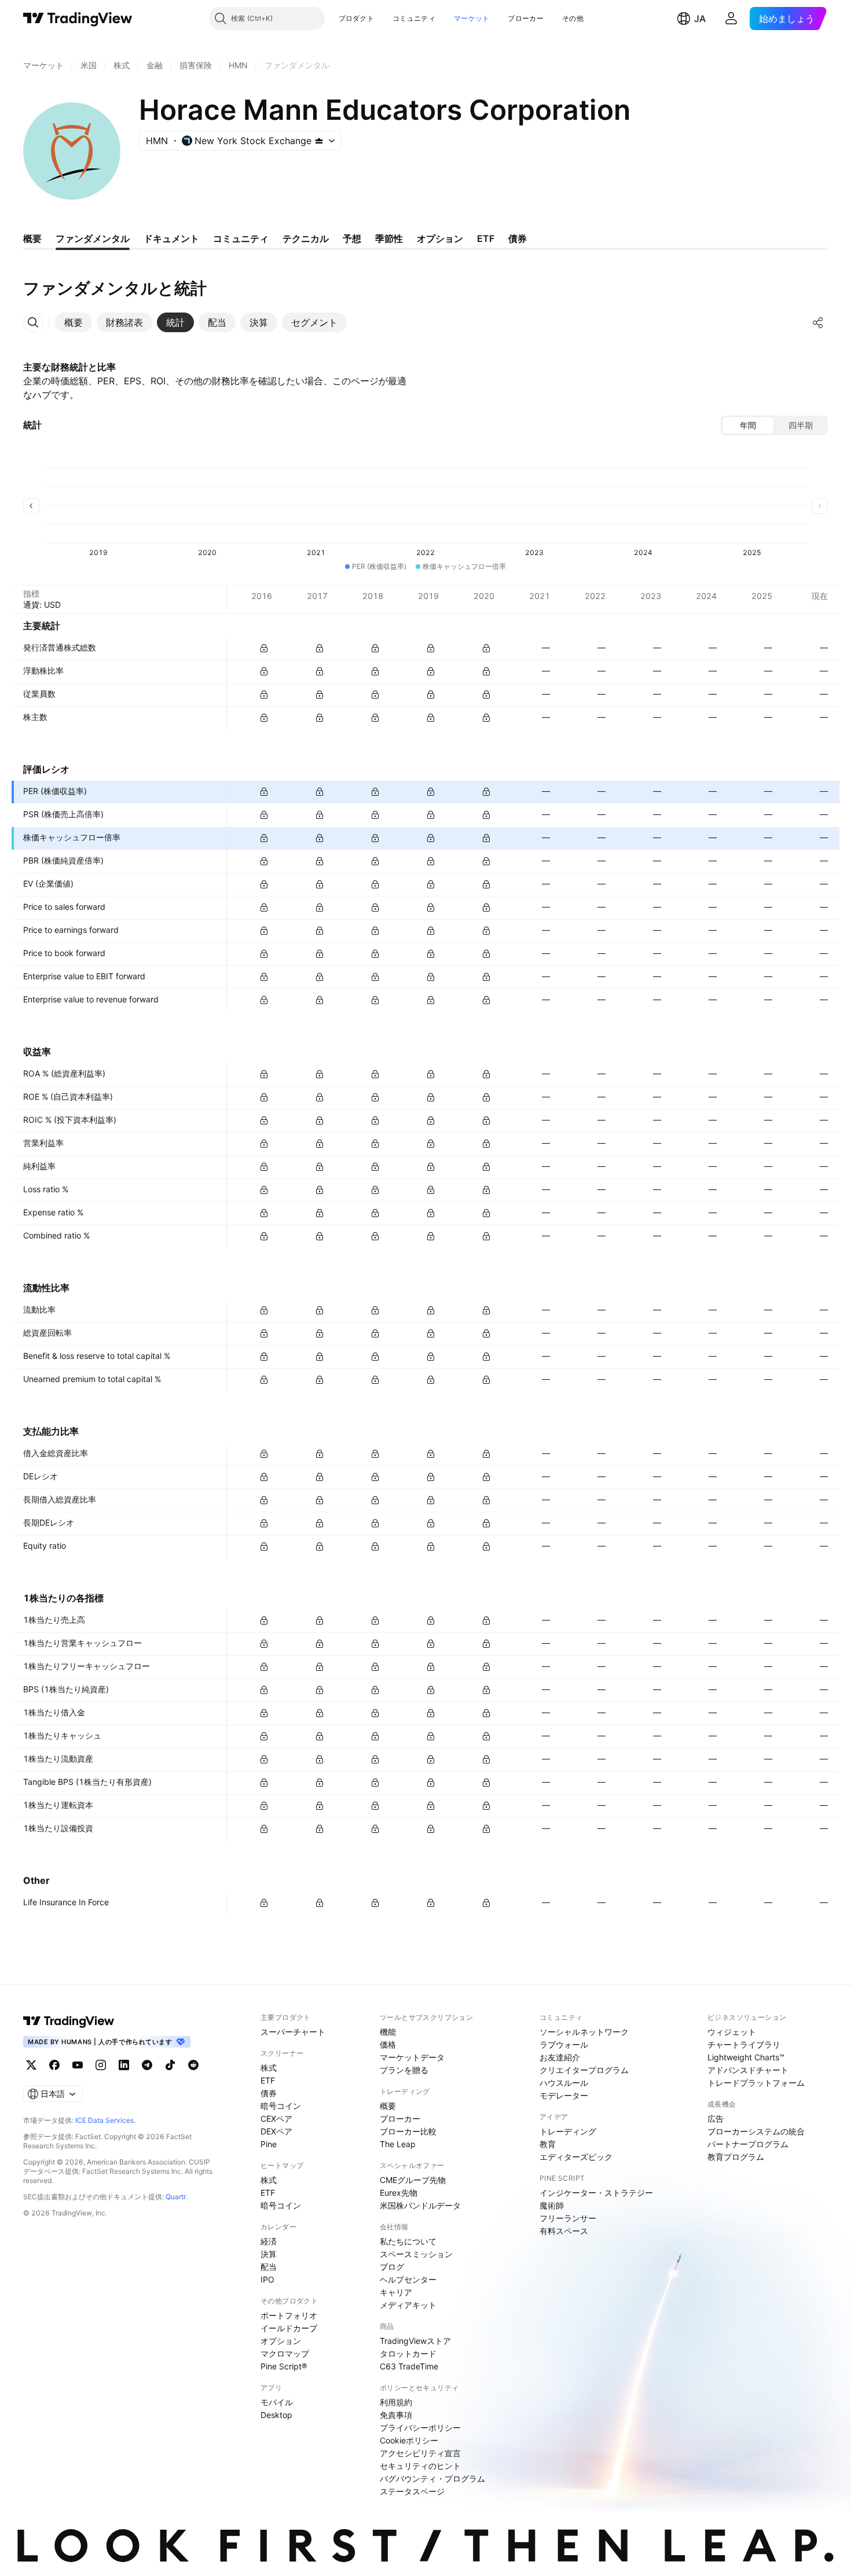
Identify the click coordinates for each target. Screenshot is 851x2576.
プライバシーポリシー (420, 2428)
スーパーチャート (293, 2032)
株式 (269, 2068)
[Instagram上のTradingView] (101, 2065)
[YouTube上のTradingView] (78, 2065)
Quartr (176, 2197)
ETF (268, 2080)
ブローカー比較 (408, 2131)
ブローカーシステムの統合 (756, 2131)
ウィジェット (732, 2032)
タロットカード (408, 2353)
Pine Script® (284, 2366)
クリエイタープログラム (584, 2070)
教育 (548, 2144)
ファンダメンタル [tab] (93, 238)
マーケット (472, 18)
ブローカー (526, 18)
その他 (573, 18)
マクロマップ (285, 2353)
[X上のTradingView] (31, 2065)
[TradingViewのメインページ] (78, 19)
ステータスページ (412, 2491)
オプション (281, 2341)
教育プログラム (736, 2157)
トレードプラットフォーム (756, 2083)
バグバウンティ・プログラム (432, 2478)
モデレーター (564, 2095)
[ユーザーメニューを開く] (731, 19)
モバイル (277, 2402)
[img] (319, 141)
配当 (269, 2267)
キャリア (396, 2292)
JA (700, 19)
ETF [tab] (486, 238)
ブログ (392, 2267)
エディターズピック (576, 2157)
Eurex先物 (399, 2193)
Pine (269, 2144)
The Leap (398, 2144)
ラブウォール (564, 2044)
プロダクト (357, 18)
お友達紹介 (560, 2057)
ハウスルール (564, 2083)
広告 (716, 2119)
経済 (269, 2241)
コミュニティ (414, 18)
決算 (269, 2254)
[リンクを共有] (818, 322)
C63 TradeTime (409, 2366)
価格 (388, 2044)
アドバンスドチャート (748, 2070)
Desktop (276, 2415)
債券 (269, 2093)
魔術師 (552, 2205)
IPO (267, 2279)
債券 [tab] (518, 238)
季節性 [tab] (389, 238)
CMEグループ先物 (413, 2180)
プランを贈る (404, 2070)
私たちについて (408, 2241)
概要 (388, 2106)
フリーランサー (568, 2218)
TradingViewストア (415, 2341)
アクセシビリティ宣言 (420, 2453)
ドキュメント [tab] (171, 238)
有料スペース (564, 2231)
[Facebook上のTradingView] (54, 2065)
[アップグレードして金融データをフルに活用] (264, 648)
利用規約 (396, 2402)
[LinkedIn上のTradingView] (124, 2065)
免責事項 (396, 2415)
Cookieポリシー (409, 2440)
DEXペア (276, 2131)
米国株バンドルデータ (420, 2205)
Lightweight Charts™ (746, 2057)
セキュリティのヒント (420, 2466)
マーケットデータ (412, 2057)
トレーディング (568, 2131)
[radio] (748, 425)
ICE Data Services (104, 2120)
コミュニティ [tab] (241, 238)
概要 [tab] (32, 238)
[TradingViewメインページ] (69, 2021)
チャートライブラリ (744, 2044)
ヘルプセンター (408, 2279)
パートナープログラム (748, 2144)
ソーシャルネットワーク (584, 2032)
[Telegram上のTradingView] (147, 2065)
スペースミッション (416, 2254)
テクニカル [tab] (306, 238)
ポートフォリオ (289, 2315)
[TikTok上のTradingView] (170, 2065)
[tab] (74, 322)
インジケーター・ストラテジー (596, 2193)
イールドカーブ (289, 2328)
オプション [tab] (440, 238)
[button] (383, 19)
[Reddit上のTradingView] (193, 2065)
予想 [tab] (352, 238)
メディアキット (408, 2305)
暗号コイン (281, 2106)
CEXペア (276, 2119)
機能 (388, 2032)
